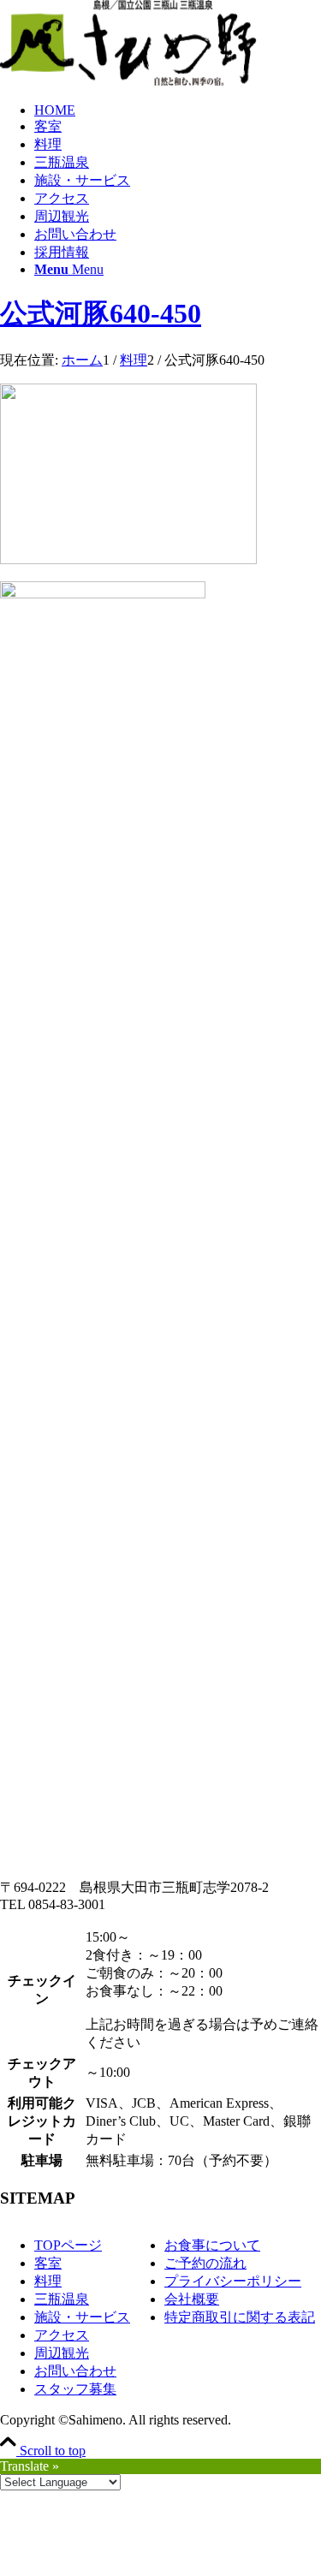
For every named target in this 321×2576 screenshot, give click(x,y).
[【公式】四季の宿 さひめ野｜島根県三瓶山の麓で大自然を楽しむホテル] (128, 81)
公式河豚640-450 (101, 313)
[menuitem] (178, 110)
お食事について (212, 2245)
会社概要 (192, 2299)
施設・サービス (82, 2317)
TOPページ (68, 2245)
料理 (48, 2281)
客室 (48, 2263)
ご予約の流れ (205, 2263)
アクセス (62, 2335)
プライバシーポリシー (233, 2281)
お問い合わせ (75, 2371)
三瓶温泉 (62, 2299)
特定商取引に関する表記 (240, 2317)
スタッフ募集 (75, 2389)
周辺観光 (62, 2353)
